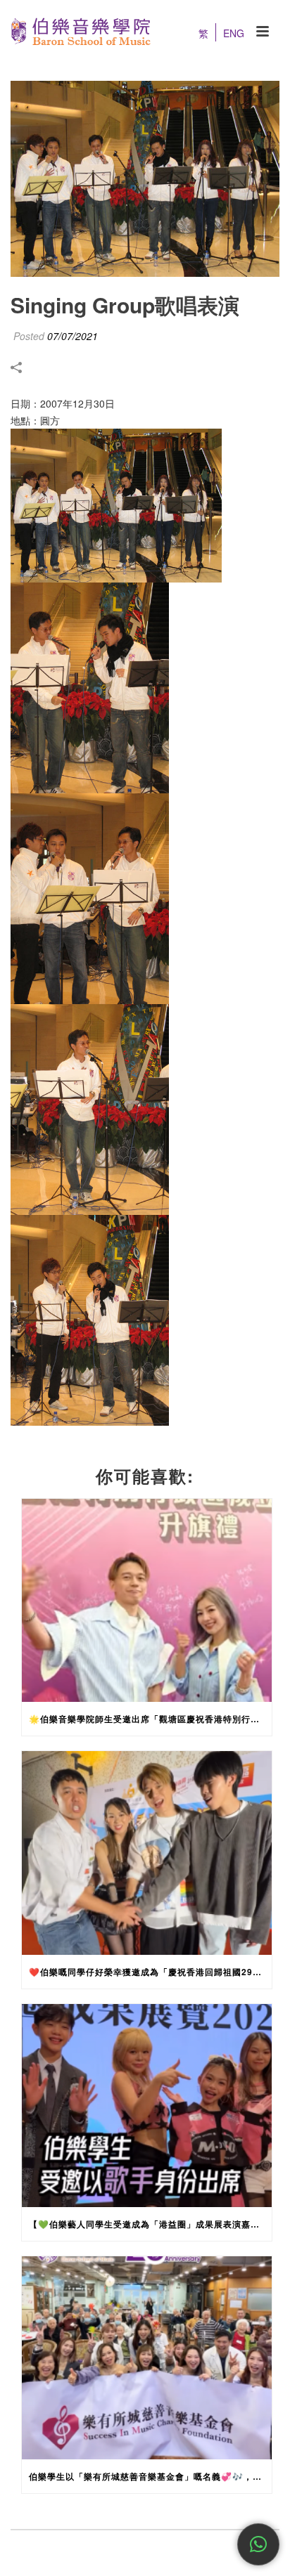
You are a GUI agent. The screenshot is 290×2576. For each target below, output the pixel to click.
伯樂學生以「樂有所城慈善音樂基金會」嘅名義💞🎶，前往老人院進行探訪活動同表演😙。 (150, 2476)
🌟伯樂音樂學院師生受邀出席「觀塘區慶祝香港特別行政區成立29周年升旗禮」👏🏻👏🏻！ (150, 1719)
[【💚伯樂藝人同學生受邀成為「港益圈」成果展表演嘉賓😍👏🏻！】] (147, 2106)
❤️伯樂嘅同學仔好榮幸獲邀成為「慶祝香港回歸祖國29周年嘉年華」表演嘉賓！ (150, 1972)
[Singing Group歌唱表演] (145, 179)
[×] (258, 2544)
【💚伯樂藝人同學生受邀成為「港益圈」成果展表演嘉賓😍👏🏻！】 (150, 2224)
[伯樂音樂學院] (76, 32)
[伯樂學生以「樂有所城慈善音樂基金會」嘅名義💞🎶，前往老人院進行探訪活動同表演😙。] (147, 2358)
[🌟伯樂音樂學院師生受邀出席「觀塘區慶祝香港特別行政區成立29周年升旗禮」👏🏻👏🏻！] (147, 1600)
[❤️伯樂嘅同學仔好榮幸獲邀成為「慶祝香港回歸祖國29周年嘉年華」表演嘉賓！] (147, 1853)
